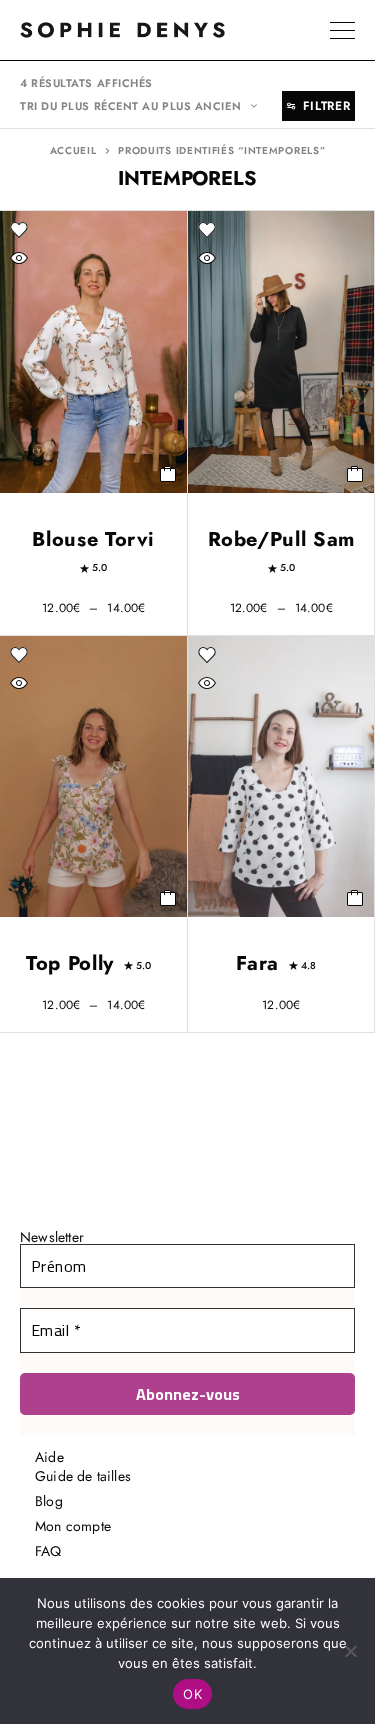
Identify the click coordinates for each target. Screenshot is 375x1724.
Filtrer (326, 106)
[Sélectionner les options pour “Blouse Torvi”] (168, 474)
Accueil (73, 151)
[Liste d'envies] (19, 230)
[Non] (350, 1651)
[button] (355, 898)
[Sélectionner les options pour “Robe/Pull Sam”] (355, 474)
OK (192, 1694)
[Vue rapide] (19, 258)
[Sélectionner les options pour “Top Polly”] (168, 898)
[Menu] (342, 30)
